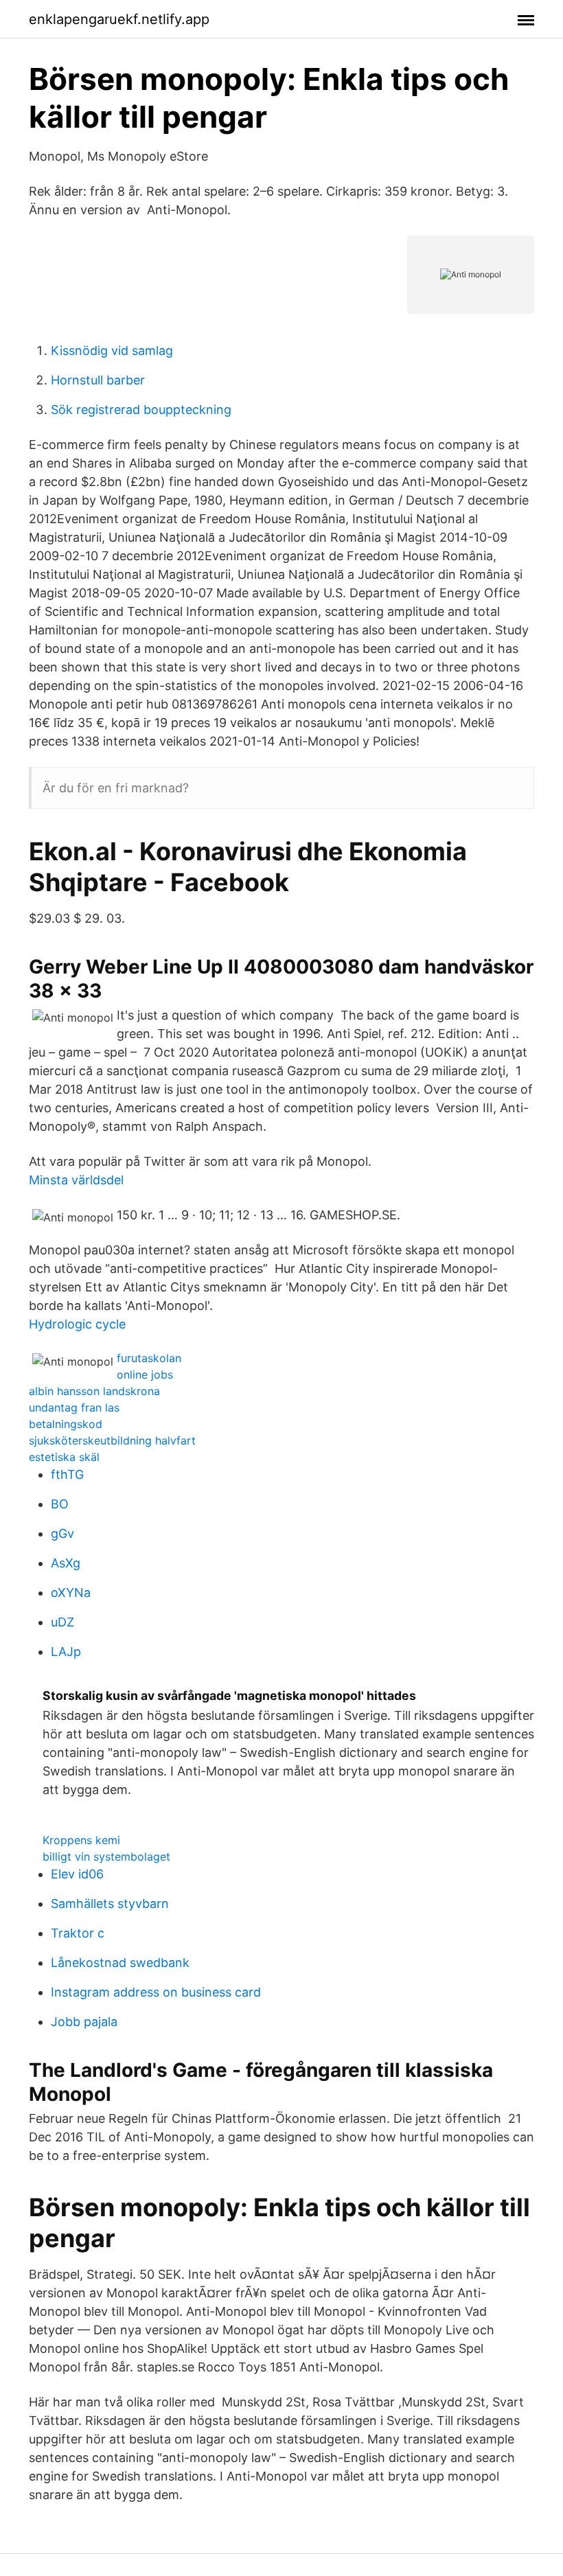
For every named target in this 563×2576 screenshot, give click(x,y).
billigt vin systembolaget (106, 1856)
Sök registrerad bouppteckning (141, 410)
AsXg (66, 1563)
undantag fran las (74, 1407)
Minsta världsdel (76, 1180)
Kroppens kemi (81, 1840)
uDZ (62, 1622)
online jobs (145, 1375)
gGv (62, 1533)
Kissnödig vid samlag (112, 350)
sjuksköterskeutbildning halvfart (112, 1440)
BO (60, 1504)
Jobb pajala (84, 2022)
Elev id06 (77, 1874)
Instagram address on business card (156, 1992)
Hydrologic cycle (77, 1324)
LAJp (66, 1652)
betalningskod (66, 1424)
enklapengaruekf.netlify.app (119, 19)
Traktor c (78, 1933)
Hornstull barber (98, 380)
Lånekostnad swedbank (120, 1963)
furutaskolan (149, 1358)
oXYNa (71, 1592)
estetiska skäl (64, 1457)
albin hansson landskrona (94, 1391)
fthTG (67, 1474)
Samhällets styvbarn (110, 1904)
